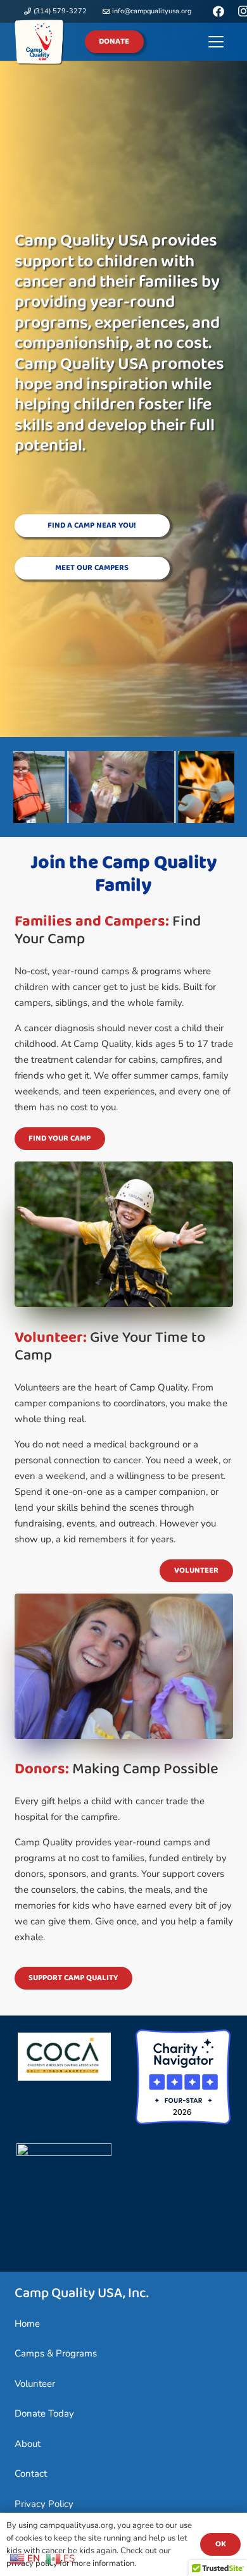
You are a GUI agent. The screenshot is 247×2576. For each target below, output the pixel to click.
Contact (31, 2474)
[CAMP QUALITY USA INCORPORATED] (64, 2153)
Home (27, 2324)
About (28, 2444)
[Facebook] (218, 11)
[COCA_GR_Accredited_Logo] (65, 2057)
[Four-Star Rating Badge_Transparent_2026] (183, 2077)
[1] (40, 42)
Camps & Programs (56, 2353)
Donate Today (44, 2413)
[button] (216, 42)
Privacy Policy (44, 2504)
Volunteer (35, 2384)
